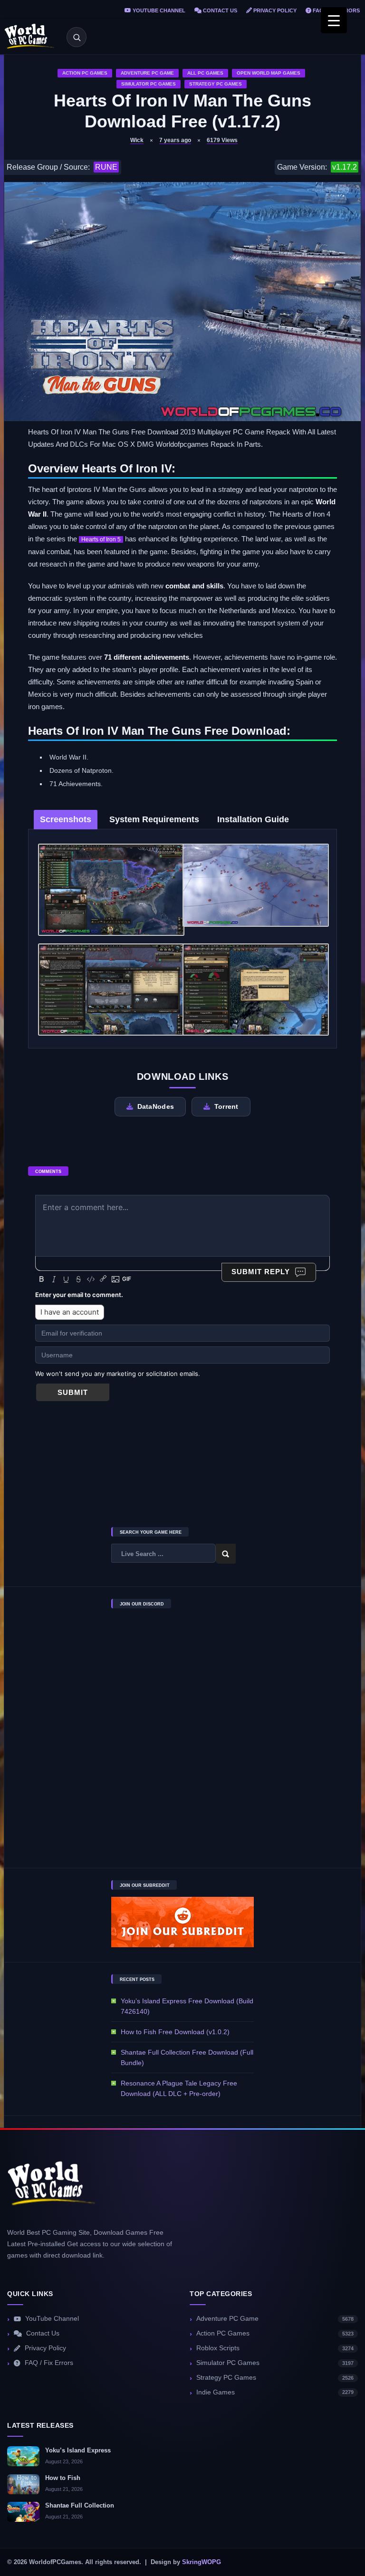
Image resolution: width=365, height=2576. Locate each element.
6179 (222, 140)
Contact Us (219, 10)
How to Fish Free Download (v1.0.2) (175, 2032)
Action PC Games (85, 73)
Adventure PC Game (147, 73)
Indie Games (275, 2392)
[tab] (66, 820)
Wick (137, 140)
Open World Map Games (269, 73)
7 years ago (175, 140)
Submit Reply (261, 1272)
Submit (73, 1392)
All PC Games (205, 73)
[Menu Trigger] (334, 20)
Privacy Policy (274, 10)
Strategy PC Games (216, 84)
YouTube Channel (158, 10)
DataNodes (156, 1106)
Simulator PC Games (149, 84)
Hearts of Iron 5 (101, 539)
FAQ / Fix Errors (49, 2363)
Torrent (226, 1106)
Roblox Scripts (275, 2348)
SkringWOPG (202, 2562)
